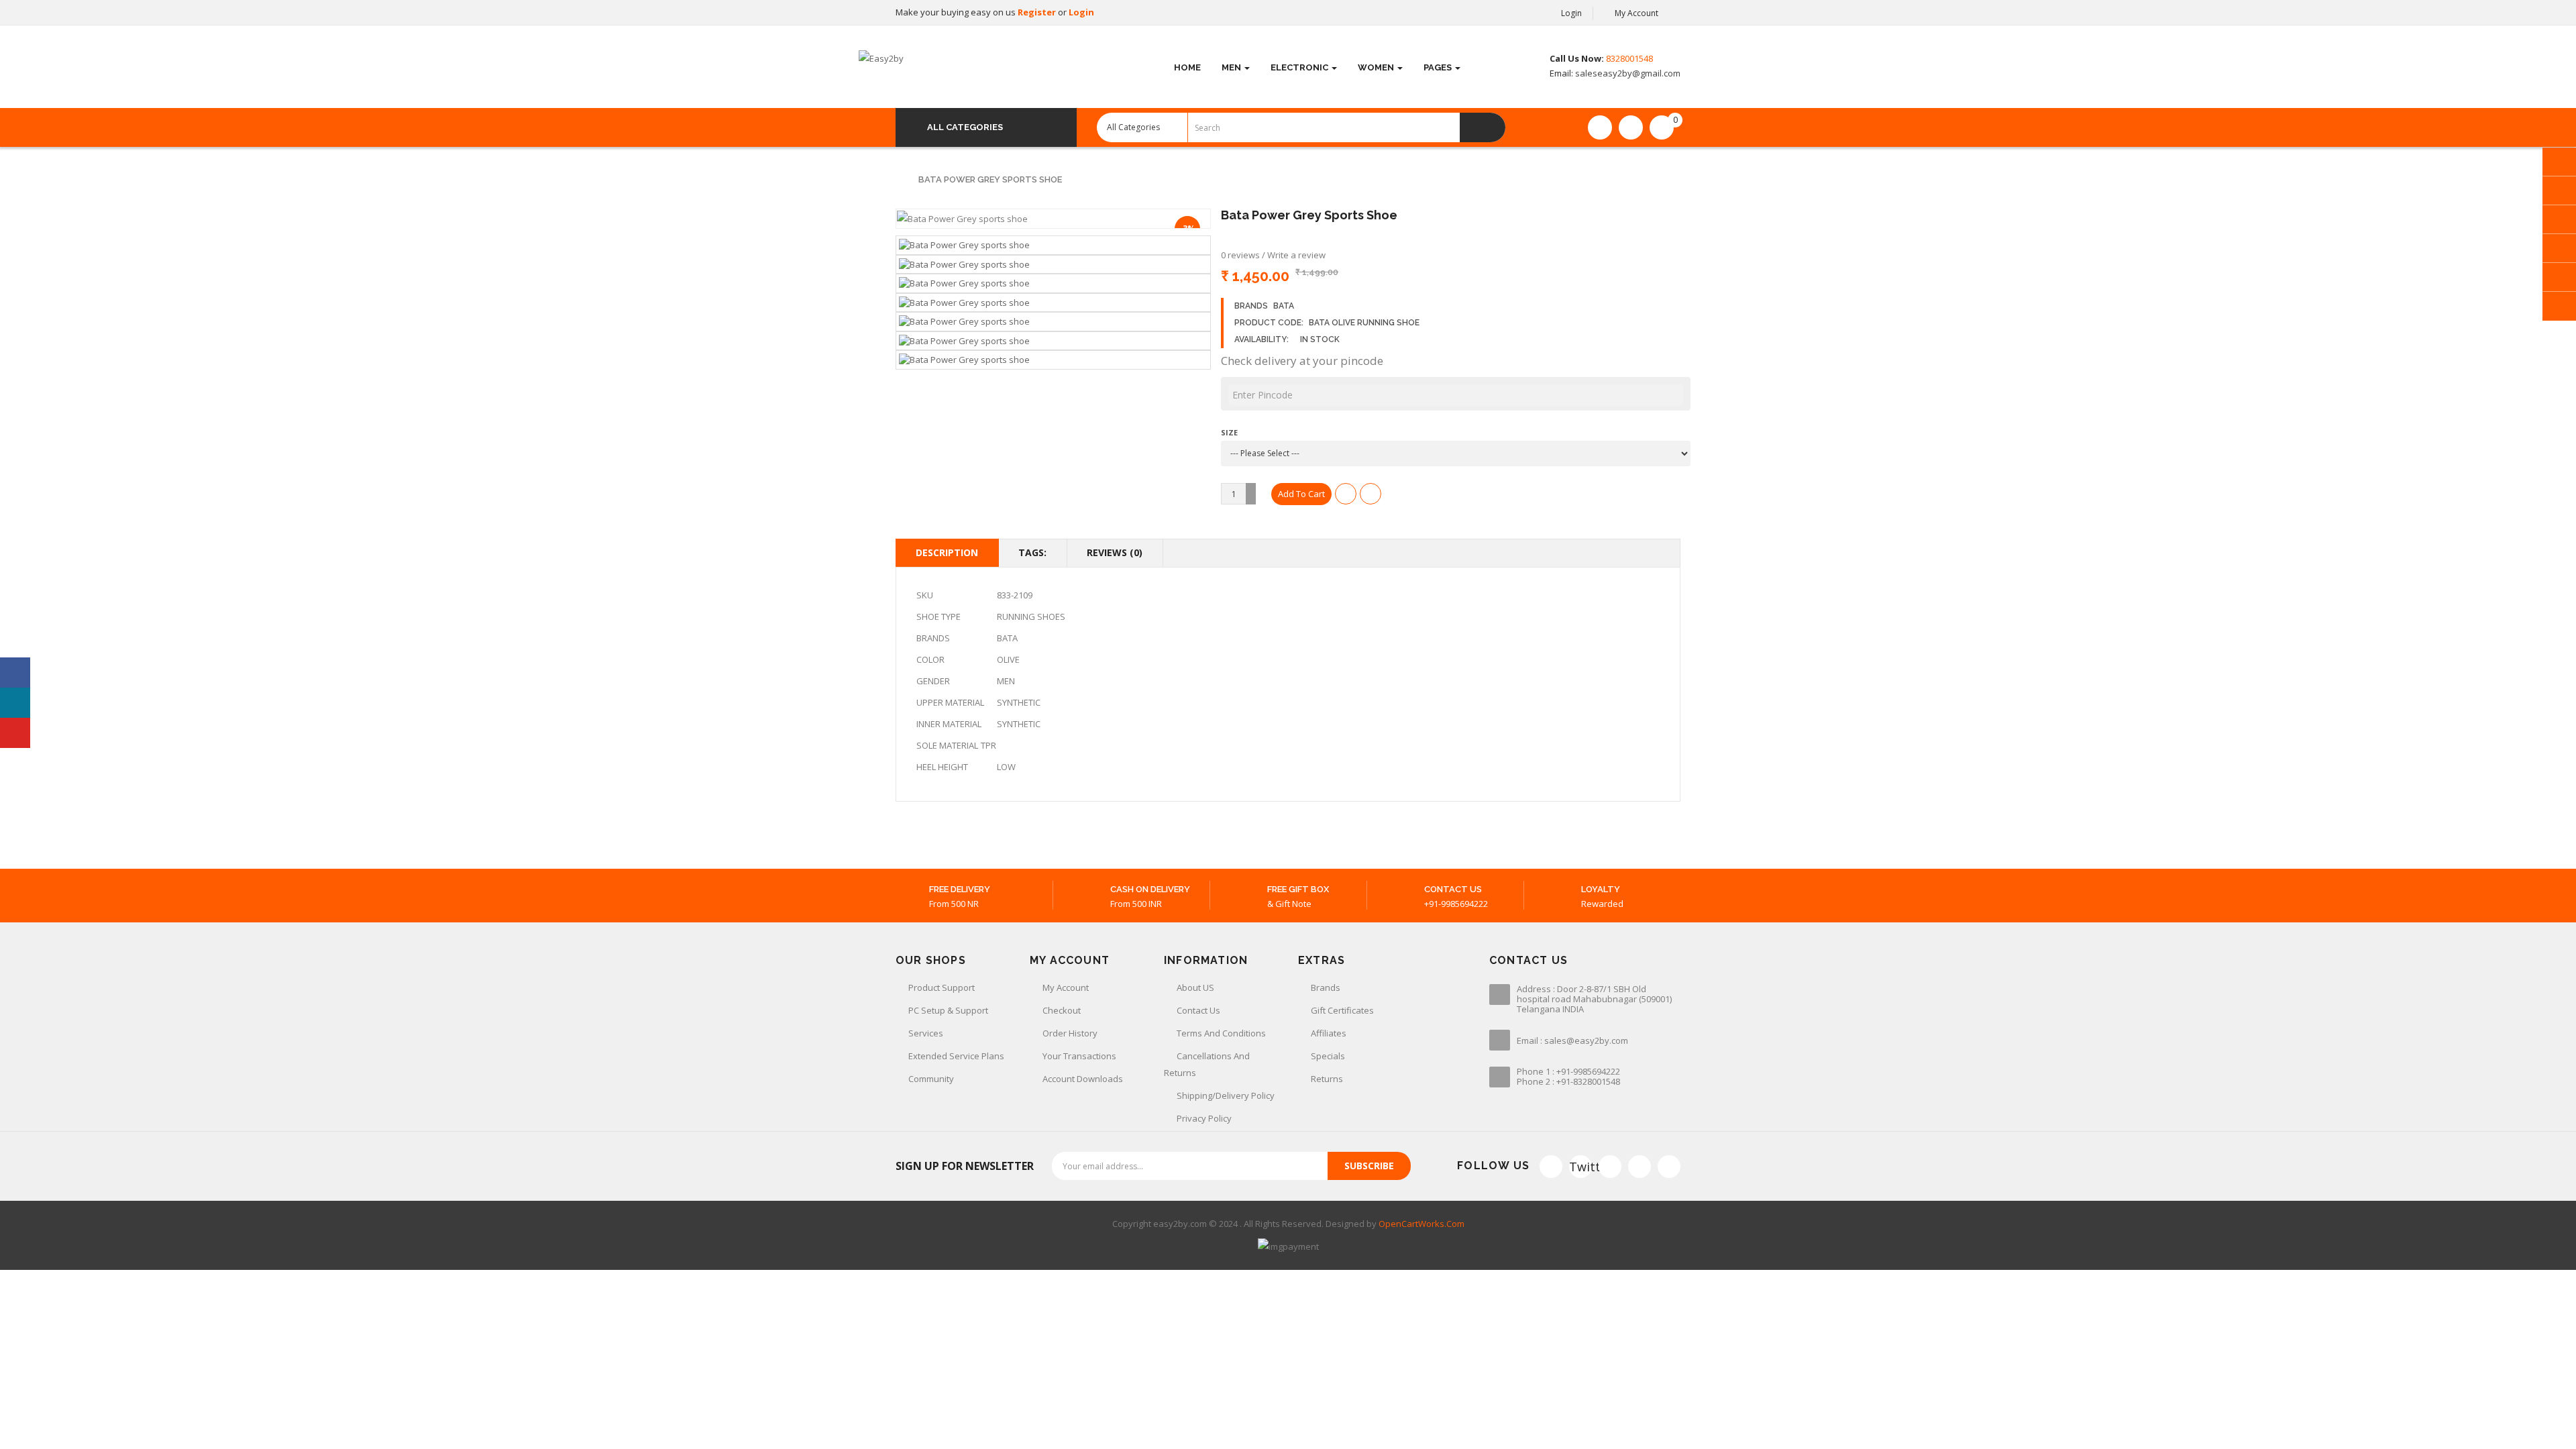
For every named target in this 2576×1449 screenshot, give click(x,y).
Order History (1070, 1033)
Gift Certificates (1342, 1010)
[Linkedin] (1640, 1167)
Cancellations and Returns (1207, 1064)
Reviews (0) (1115, 552)
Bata (1284, 306)
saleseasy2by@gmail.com (1627, 73)
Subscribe (1369, 1166)
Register (1038, 12)
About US (1195, 987)
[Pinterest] (1669, 1167)
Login (1081, 12)
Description (947, 552)
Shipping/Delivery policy (1226, 1095)
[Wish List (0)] (1600, 127)
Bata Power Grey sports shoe (990, 179)
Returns (1327, 1079)
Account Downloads (1083, 1079)
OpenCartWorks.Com (1421, 1224)
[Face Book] (1551, 1167)
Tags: (1032, 552)
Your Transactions (1079, 1056)
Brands (1326, 987)
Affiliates (1329, 1033)
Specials (1328, 1056)
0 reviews (1240, 255)
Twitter (1580, 1167)
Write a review (1296, 255)
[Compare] (1631, 127)
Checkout (1062, 1010)
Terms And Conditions (1221, 1033)
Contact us (1198, 1010)
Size (1229, 432)
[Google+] (1610, 1167)
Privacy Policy (1204, 1118)
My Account (1066, 987)
